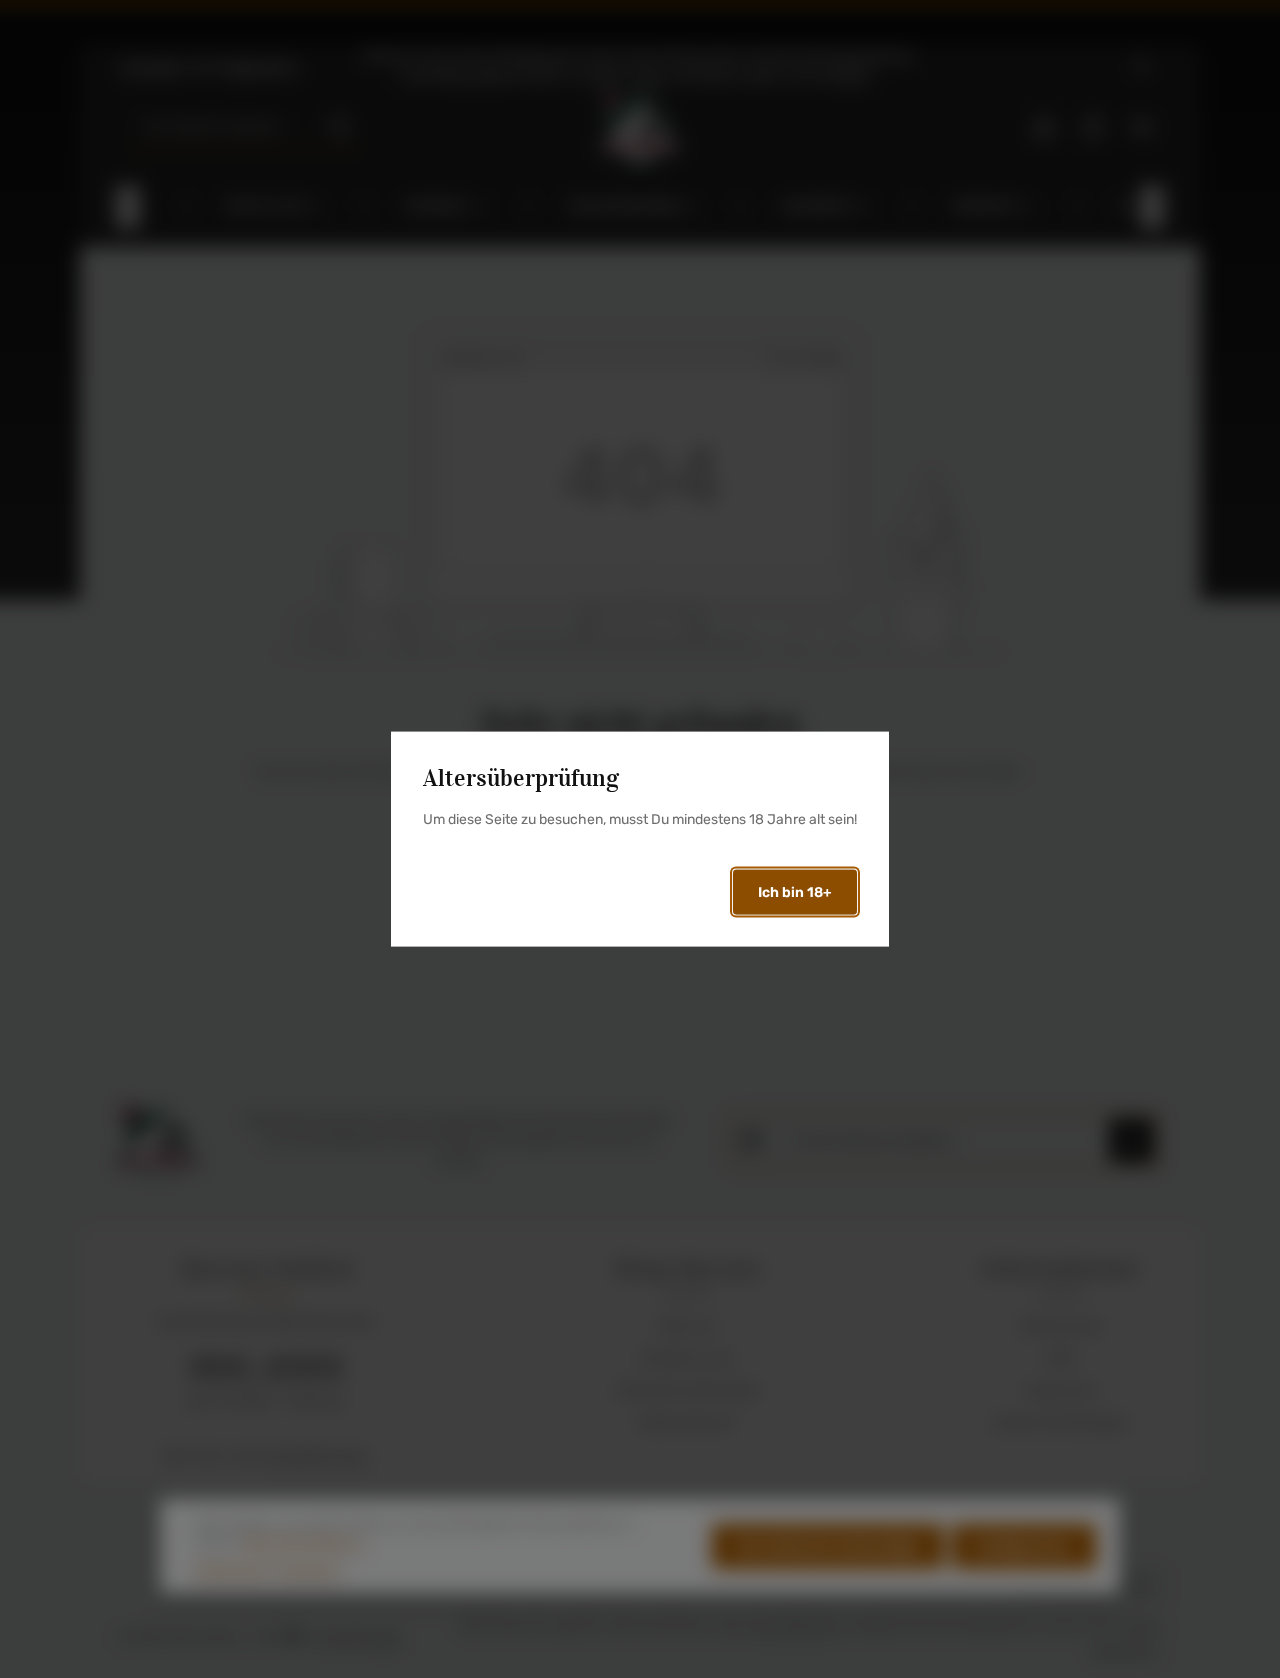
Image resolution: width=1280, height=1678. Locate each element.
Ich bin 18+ (795, 891)
